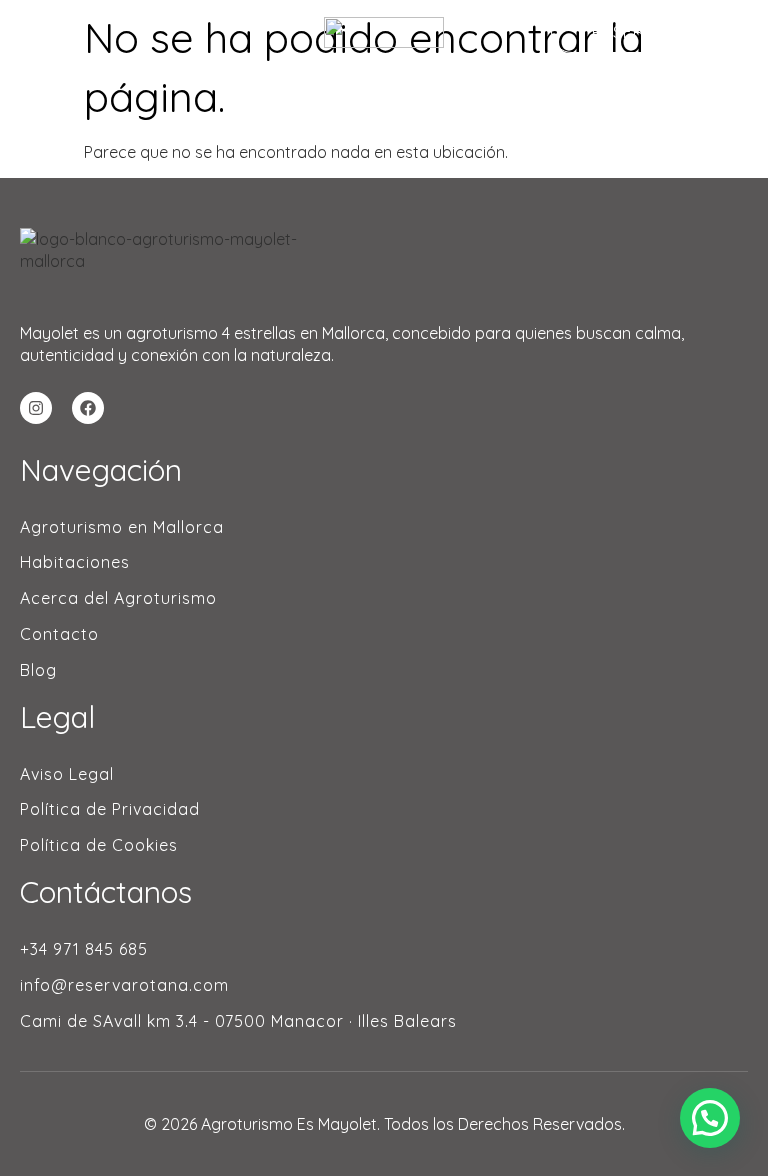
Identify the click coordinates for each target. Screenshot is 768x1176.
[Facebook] (88, 408)
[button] (710, 1118)
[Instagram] (36, 408)
